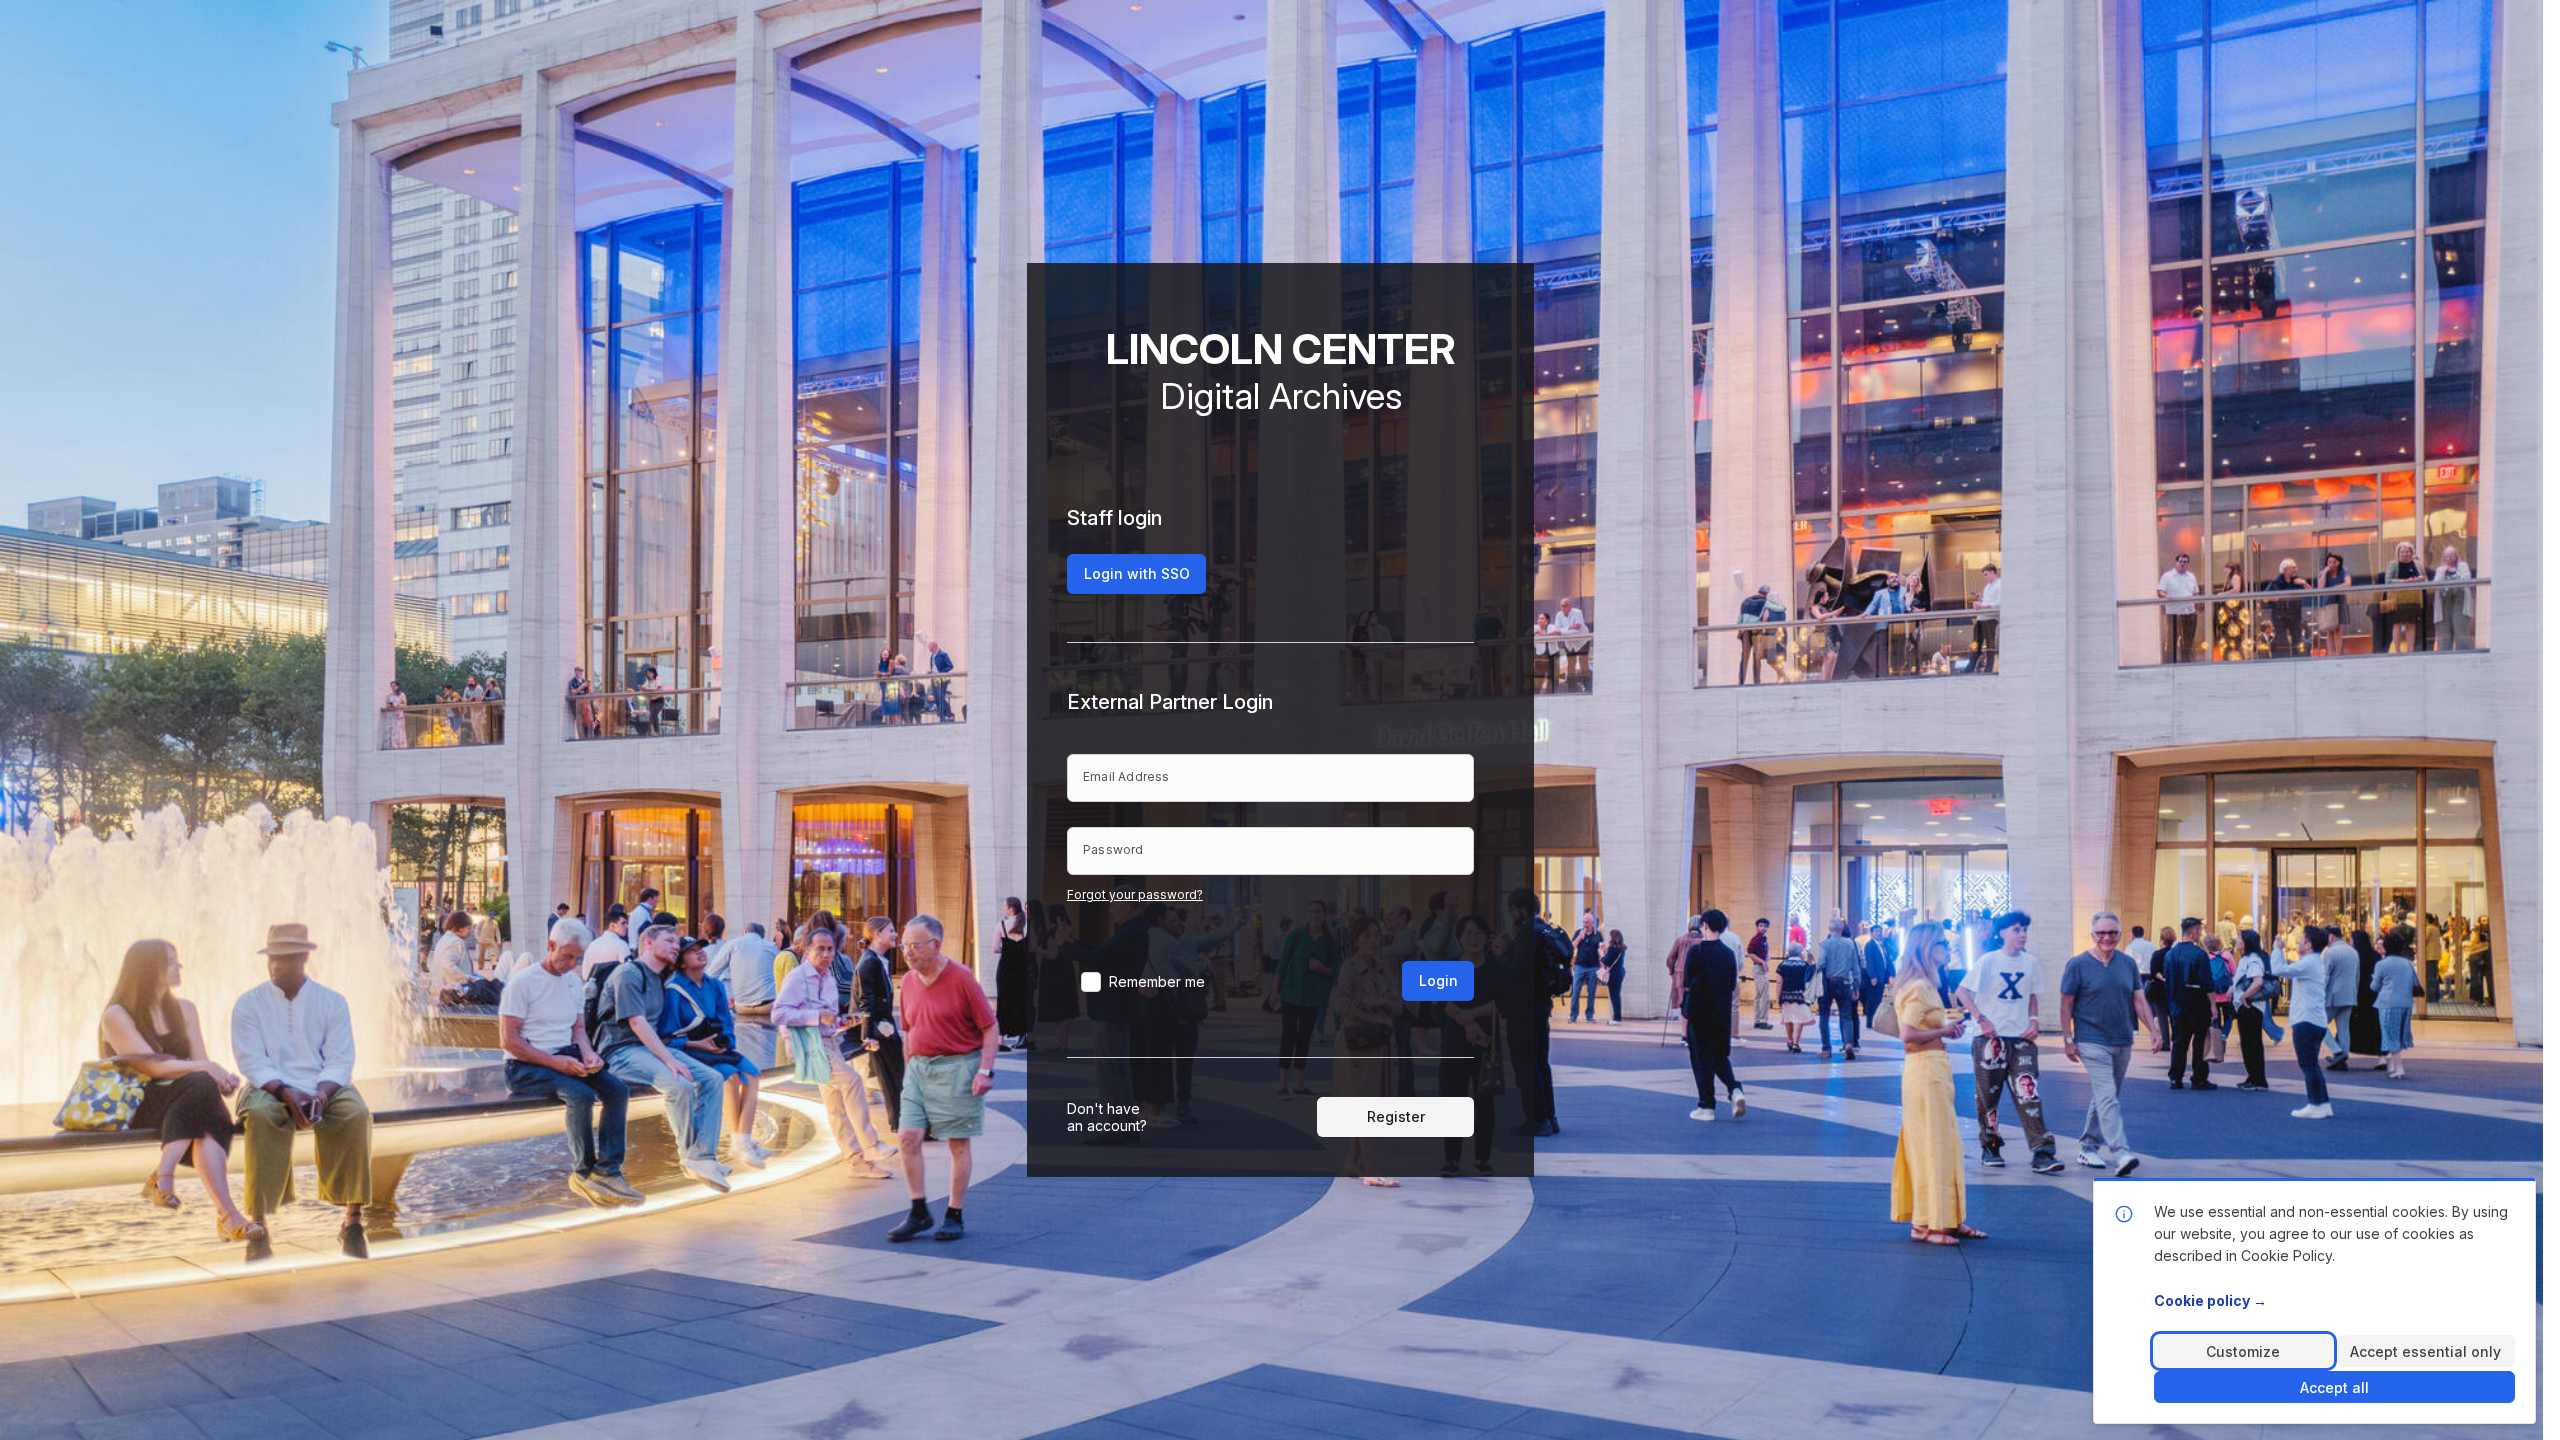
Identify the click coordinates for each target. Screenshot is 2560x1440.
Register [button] (1396, 1116)
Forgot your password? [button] (1135, 894)
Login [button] (1438, 980)
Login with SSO (1137, 573)
